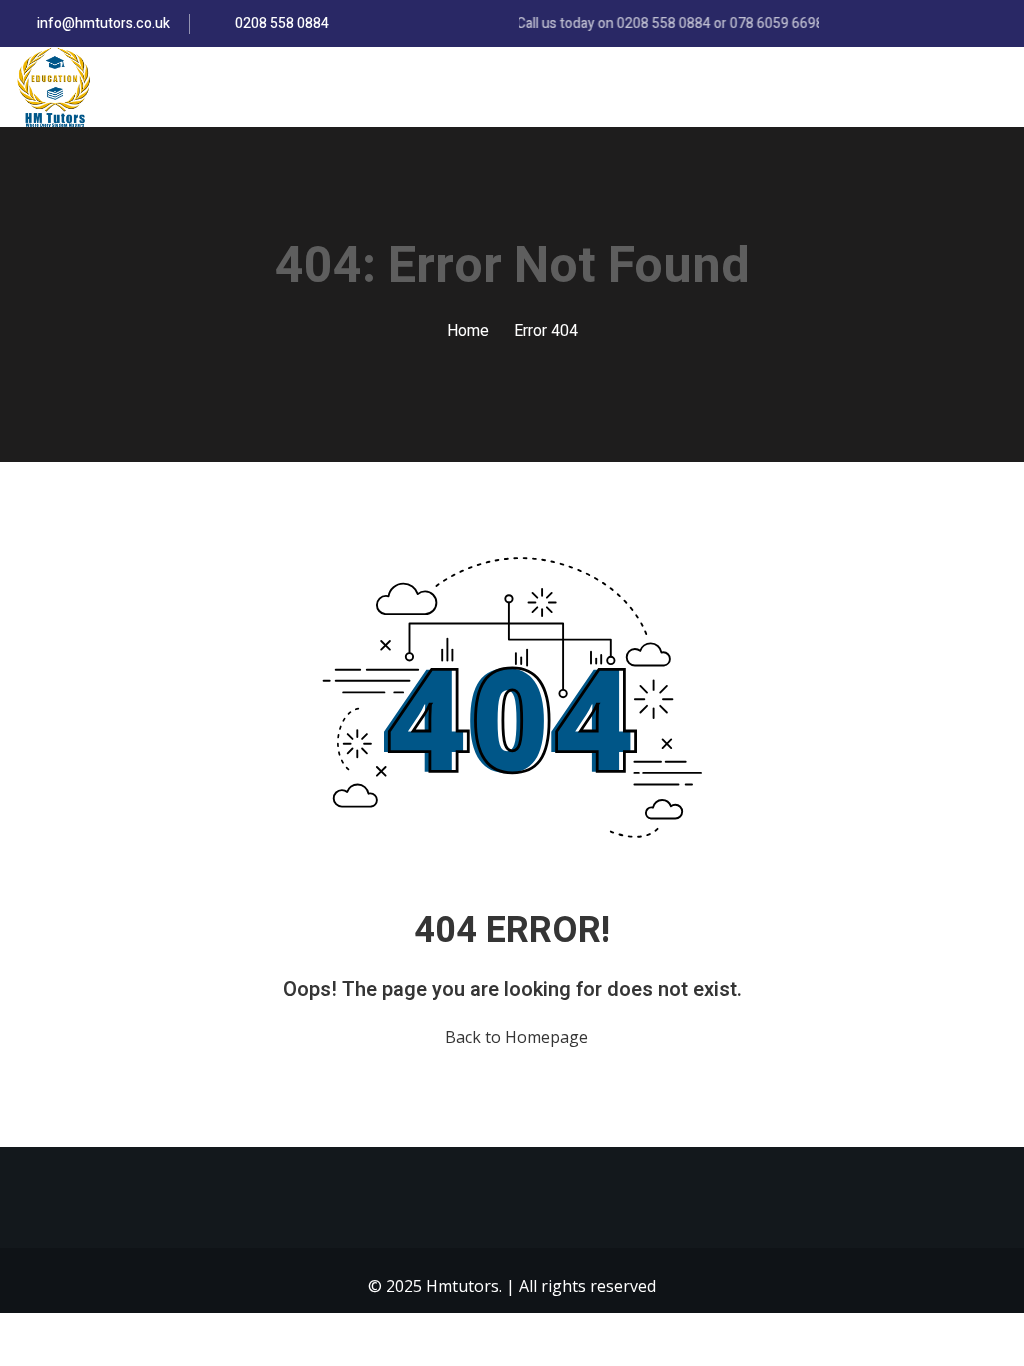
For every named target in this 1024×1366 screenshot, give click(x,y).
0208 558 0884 (280, 23)
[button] (1001, 88)
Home (468, 331)
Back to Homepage (516, 1037)
